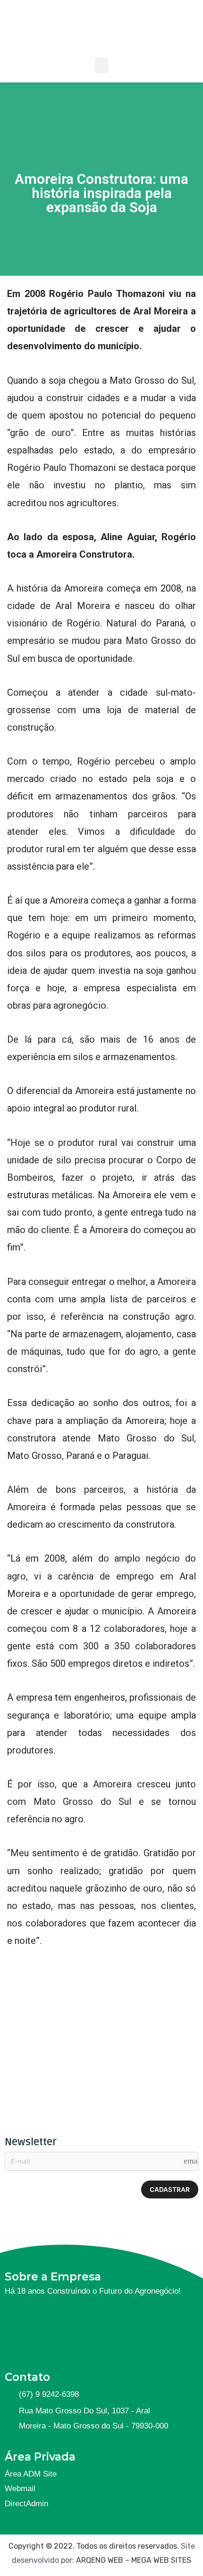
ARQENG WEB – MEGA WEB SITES (134, 2560)
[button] (101, 65)
